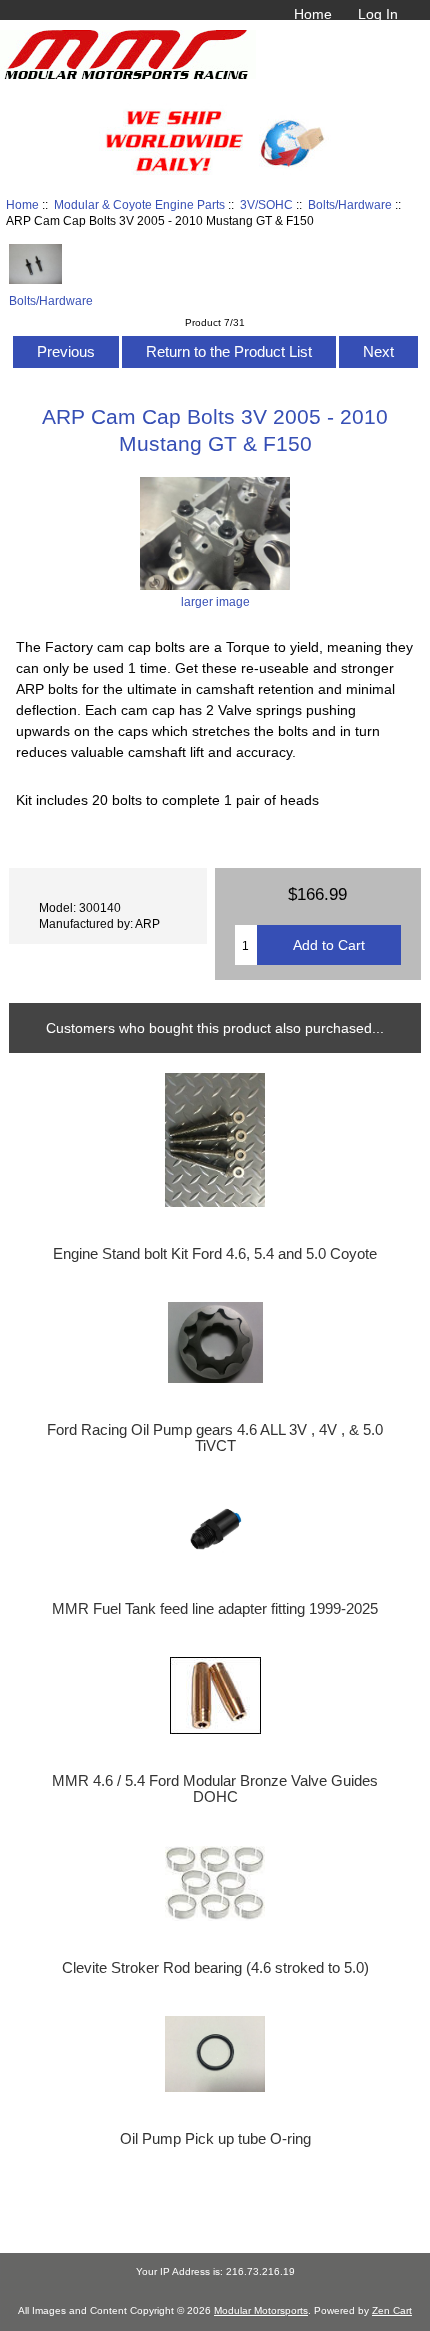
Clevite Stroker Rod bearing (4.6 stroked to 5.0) (215, 1968)
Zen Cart (392, 2310)
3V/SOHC (266, 204)
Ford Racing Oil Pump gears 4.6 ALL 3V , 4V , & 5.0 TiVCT (215, 1438)
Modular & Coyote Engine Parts (139, 204)
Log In (378, 14)
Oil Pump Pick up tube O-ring (215, 2139)
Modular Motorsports (261, 2310)
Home (313, 14)
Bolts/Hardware (350, 204)
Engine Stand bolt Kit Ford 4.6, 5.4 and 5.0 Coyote (215, 1254)
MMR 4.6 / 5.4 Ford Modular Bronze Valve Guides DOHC (215, 1789)
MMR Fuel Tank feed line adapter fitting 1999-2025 (215, 1609)
